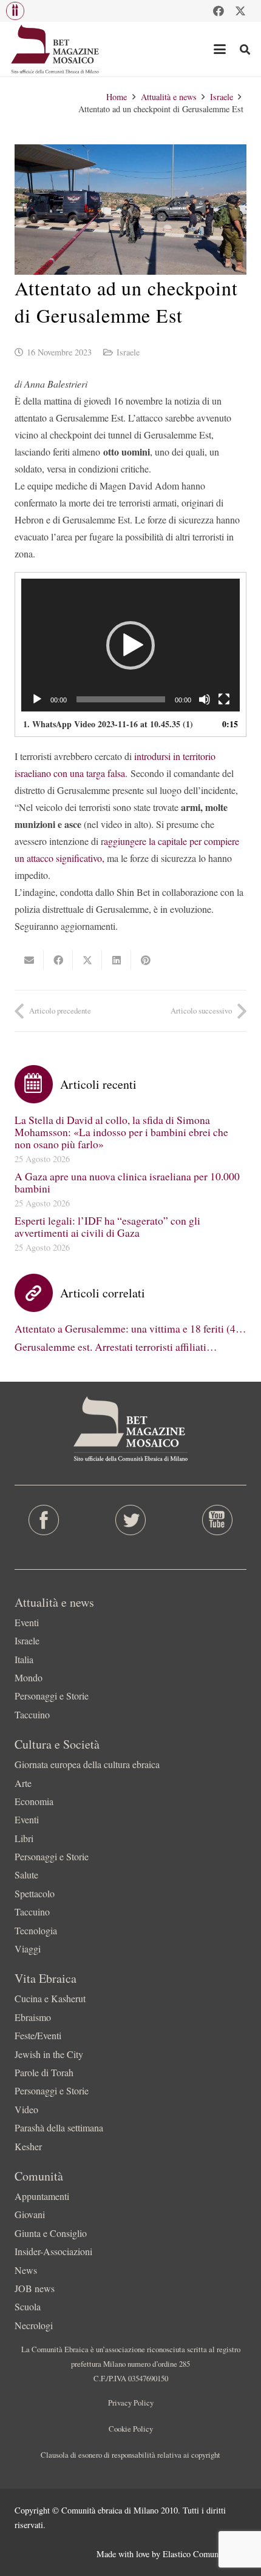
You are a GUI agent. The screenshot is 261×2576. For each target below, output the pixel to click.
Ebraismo (33, 2017)
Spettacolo (35, 1893)
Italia (24, 1659)
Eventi (27, 1622)
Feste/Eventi (38, 2035)
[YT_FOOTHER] (218, 1520)
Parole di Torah (44, 2072)
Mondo (29, 1677)
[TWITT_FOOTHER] (130, 1520)
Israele (128, 352)
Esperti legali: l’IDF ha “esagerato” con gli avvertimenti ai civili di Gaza (107, 1226)
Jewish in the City (49, 2054)
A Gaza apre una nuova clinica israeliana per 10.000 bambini (127, 1182)
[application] (130, 645)
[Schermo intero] (224, 699)
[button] (15, 11)
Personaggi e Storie (52, 1696)
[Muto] (205, 699)
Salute (26, 1875)
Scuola (28, 2306)
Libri (24, 1838)
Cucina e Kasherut (50, 1998)
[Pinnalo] (146, 960)
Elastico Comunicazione (205, 2554)
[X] (240, 11)
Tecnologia (36, 1930)
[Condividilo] (58, 960)
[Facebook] (219, 11)
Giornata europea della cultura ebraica (87, 1764)
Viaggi (28, 1949)
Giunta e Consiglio (51, 2233)
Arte (23, 1783)
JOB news (35, 2288)
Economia (34, 1801)
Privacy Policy (131, 2403)
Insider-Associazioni (53, 2251)
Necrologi (34, 2325)
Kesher (28, 2146)
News (26, 2270)
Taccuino (32, 1714)
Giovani (30, 2214)
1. (108, 724)
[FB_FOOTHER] (43, 1520)
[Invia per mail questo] (29, 960)
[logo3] (56, 49)
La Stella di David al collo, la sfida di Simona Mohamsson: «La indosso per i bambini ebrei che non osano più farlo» (121, 1132)
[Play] (37, 699)
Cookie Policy (131, 2429)
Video (26, 2109)
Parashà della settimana (59, 2127)
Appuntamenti (42, 2196)
